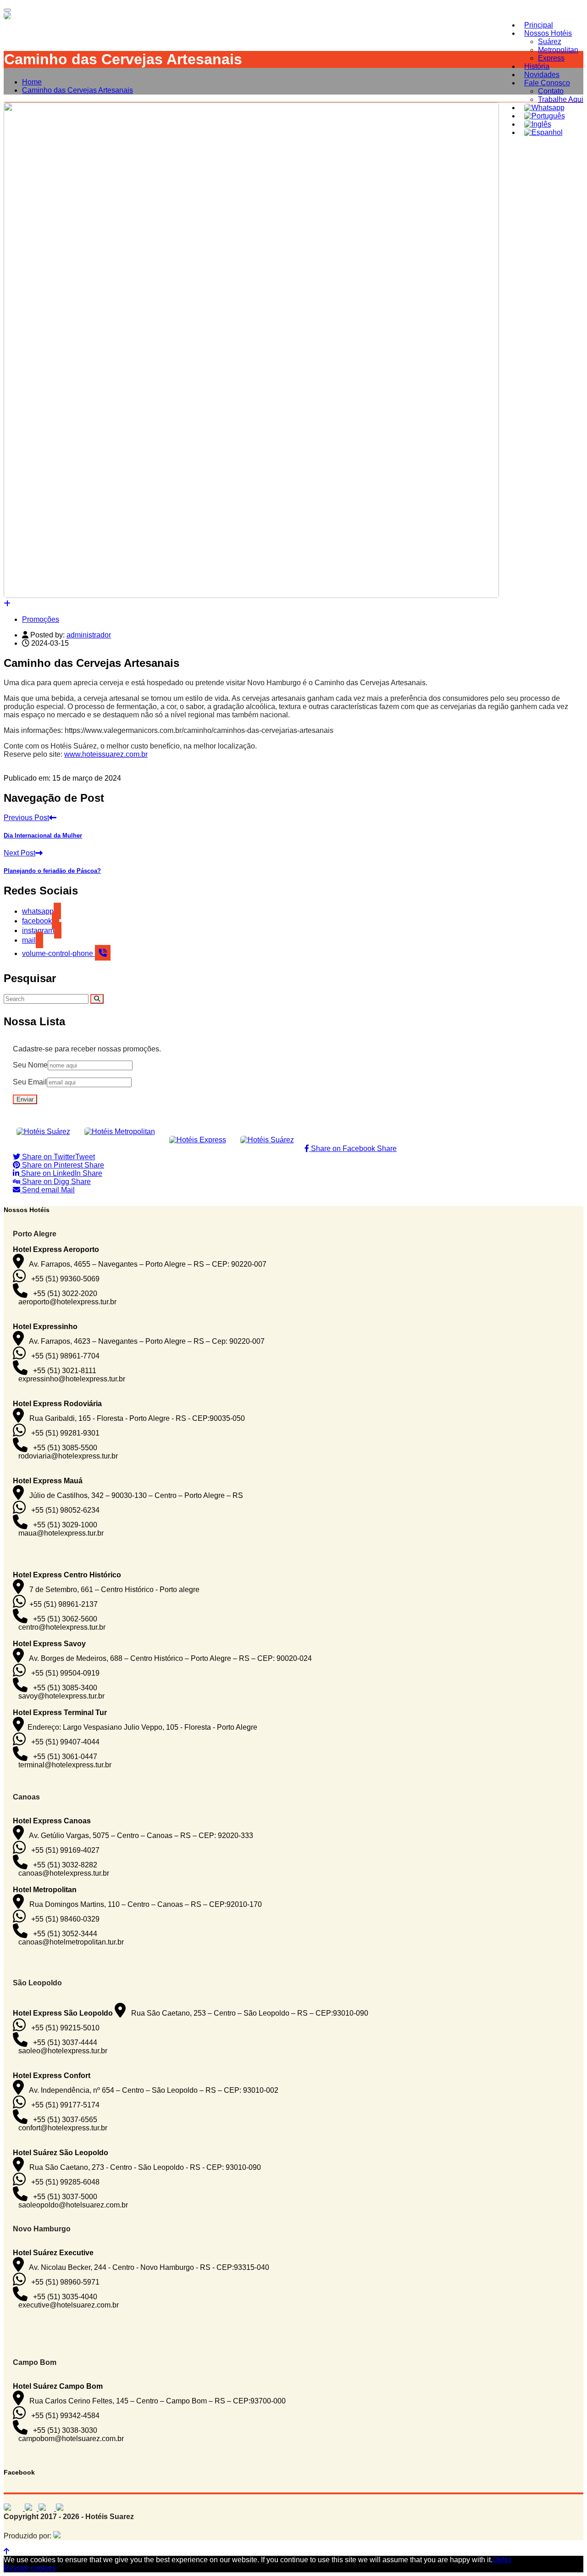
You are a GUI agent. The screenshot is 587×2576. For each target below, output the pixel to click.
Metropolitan (558, 50)
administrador (89, 635)
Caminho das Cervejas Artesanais (78, 90)
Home (32, 82)
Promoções (41, 619)
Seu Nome (30, 1065)
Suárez (550, 42)
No (507, 2560)
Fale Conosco (547, 83)
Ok (497, 2560)
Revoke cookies (30, 2568)
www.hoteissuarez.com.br (106, 754)
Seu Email (30, 1082)
